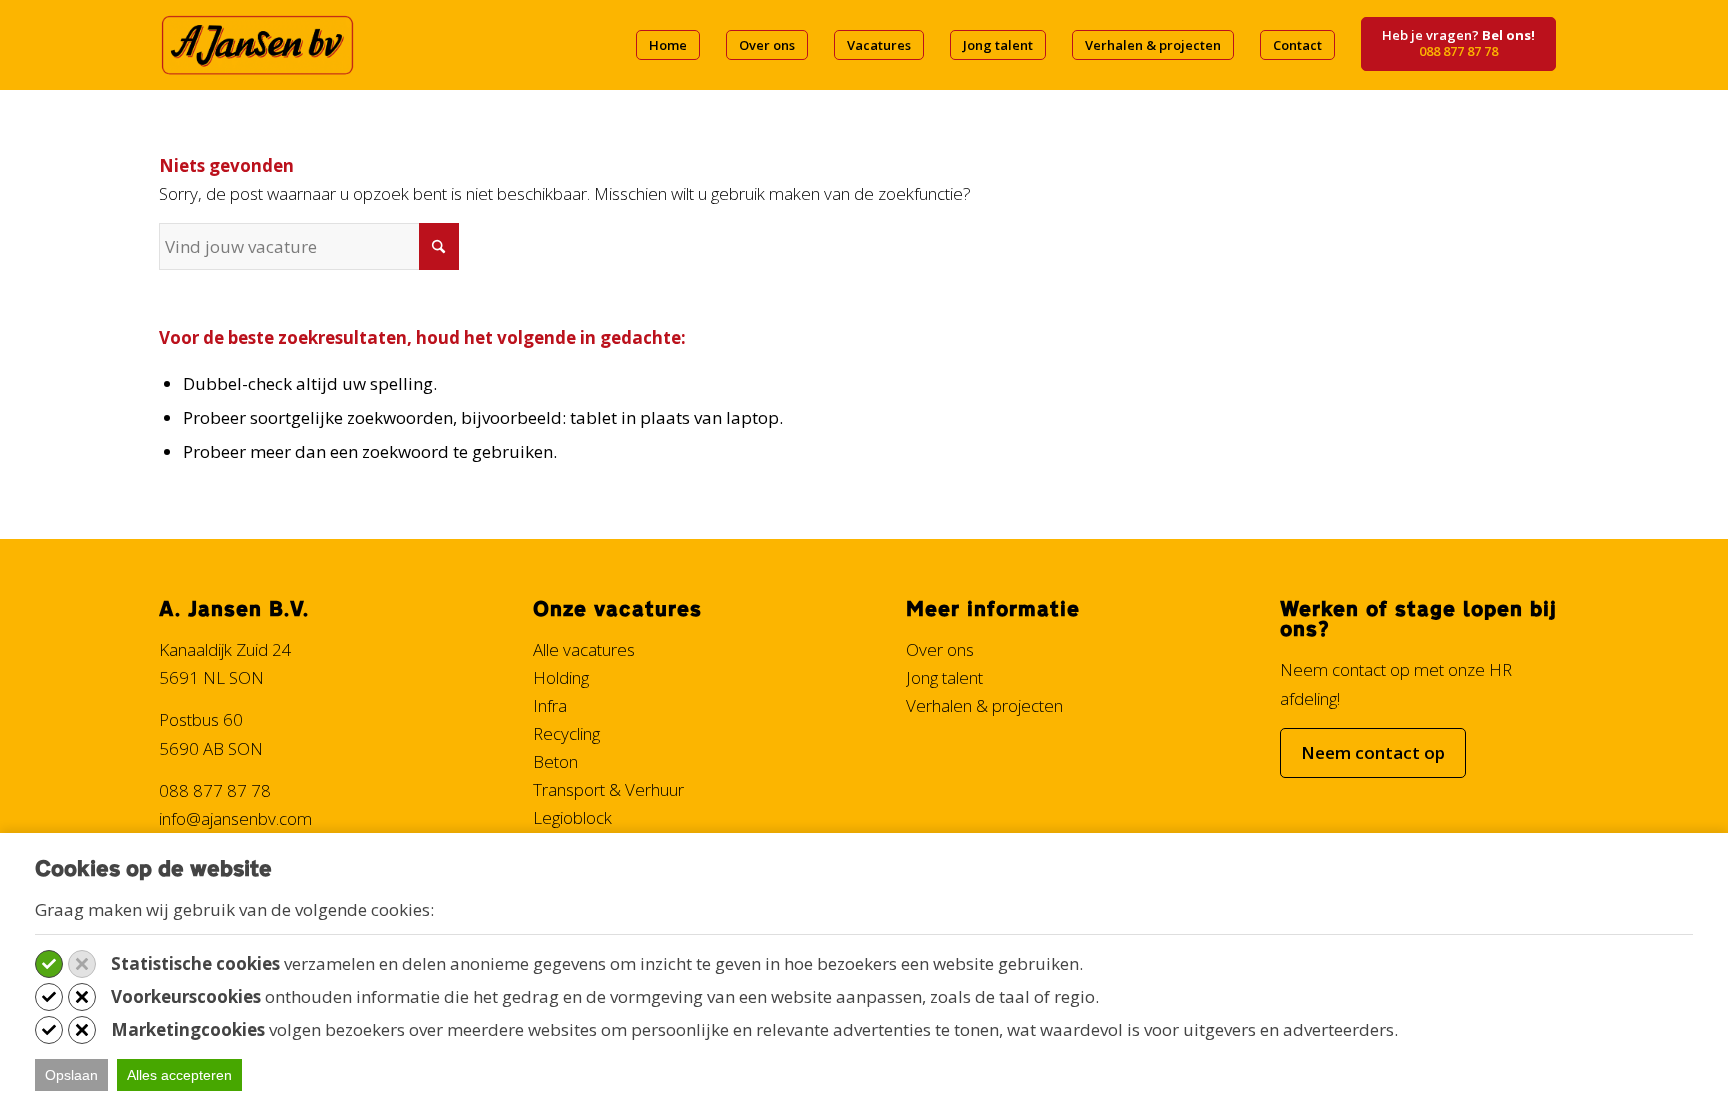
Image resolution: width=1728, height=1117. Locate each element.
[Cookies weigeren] (82, 964)
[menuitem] (668, 45)
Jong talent (944, 677)
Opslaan (71, 1075)
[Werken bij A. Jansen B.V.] (257, 45)
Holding (561, 677)
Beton (555, 761)
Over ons (940, 649)
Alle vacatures (584, 649)
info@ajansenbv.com (235, 818)
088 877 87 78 (215, 790)
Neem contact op (1373, 752)
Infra (550, 705)
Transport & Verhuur (608, 789)
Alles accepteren (179, 1075)
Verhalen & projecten (984, 705)
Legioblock (572, 817)
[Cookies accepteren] (49, 964)
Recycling (566, 733)
